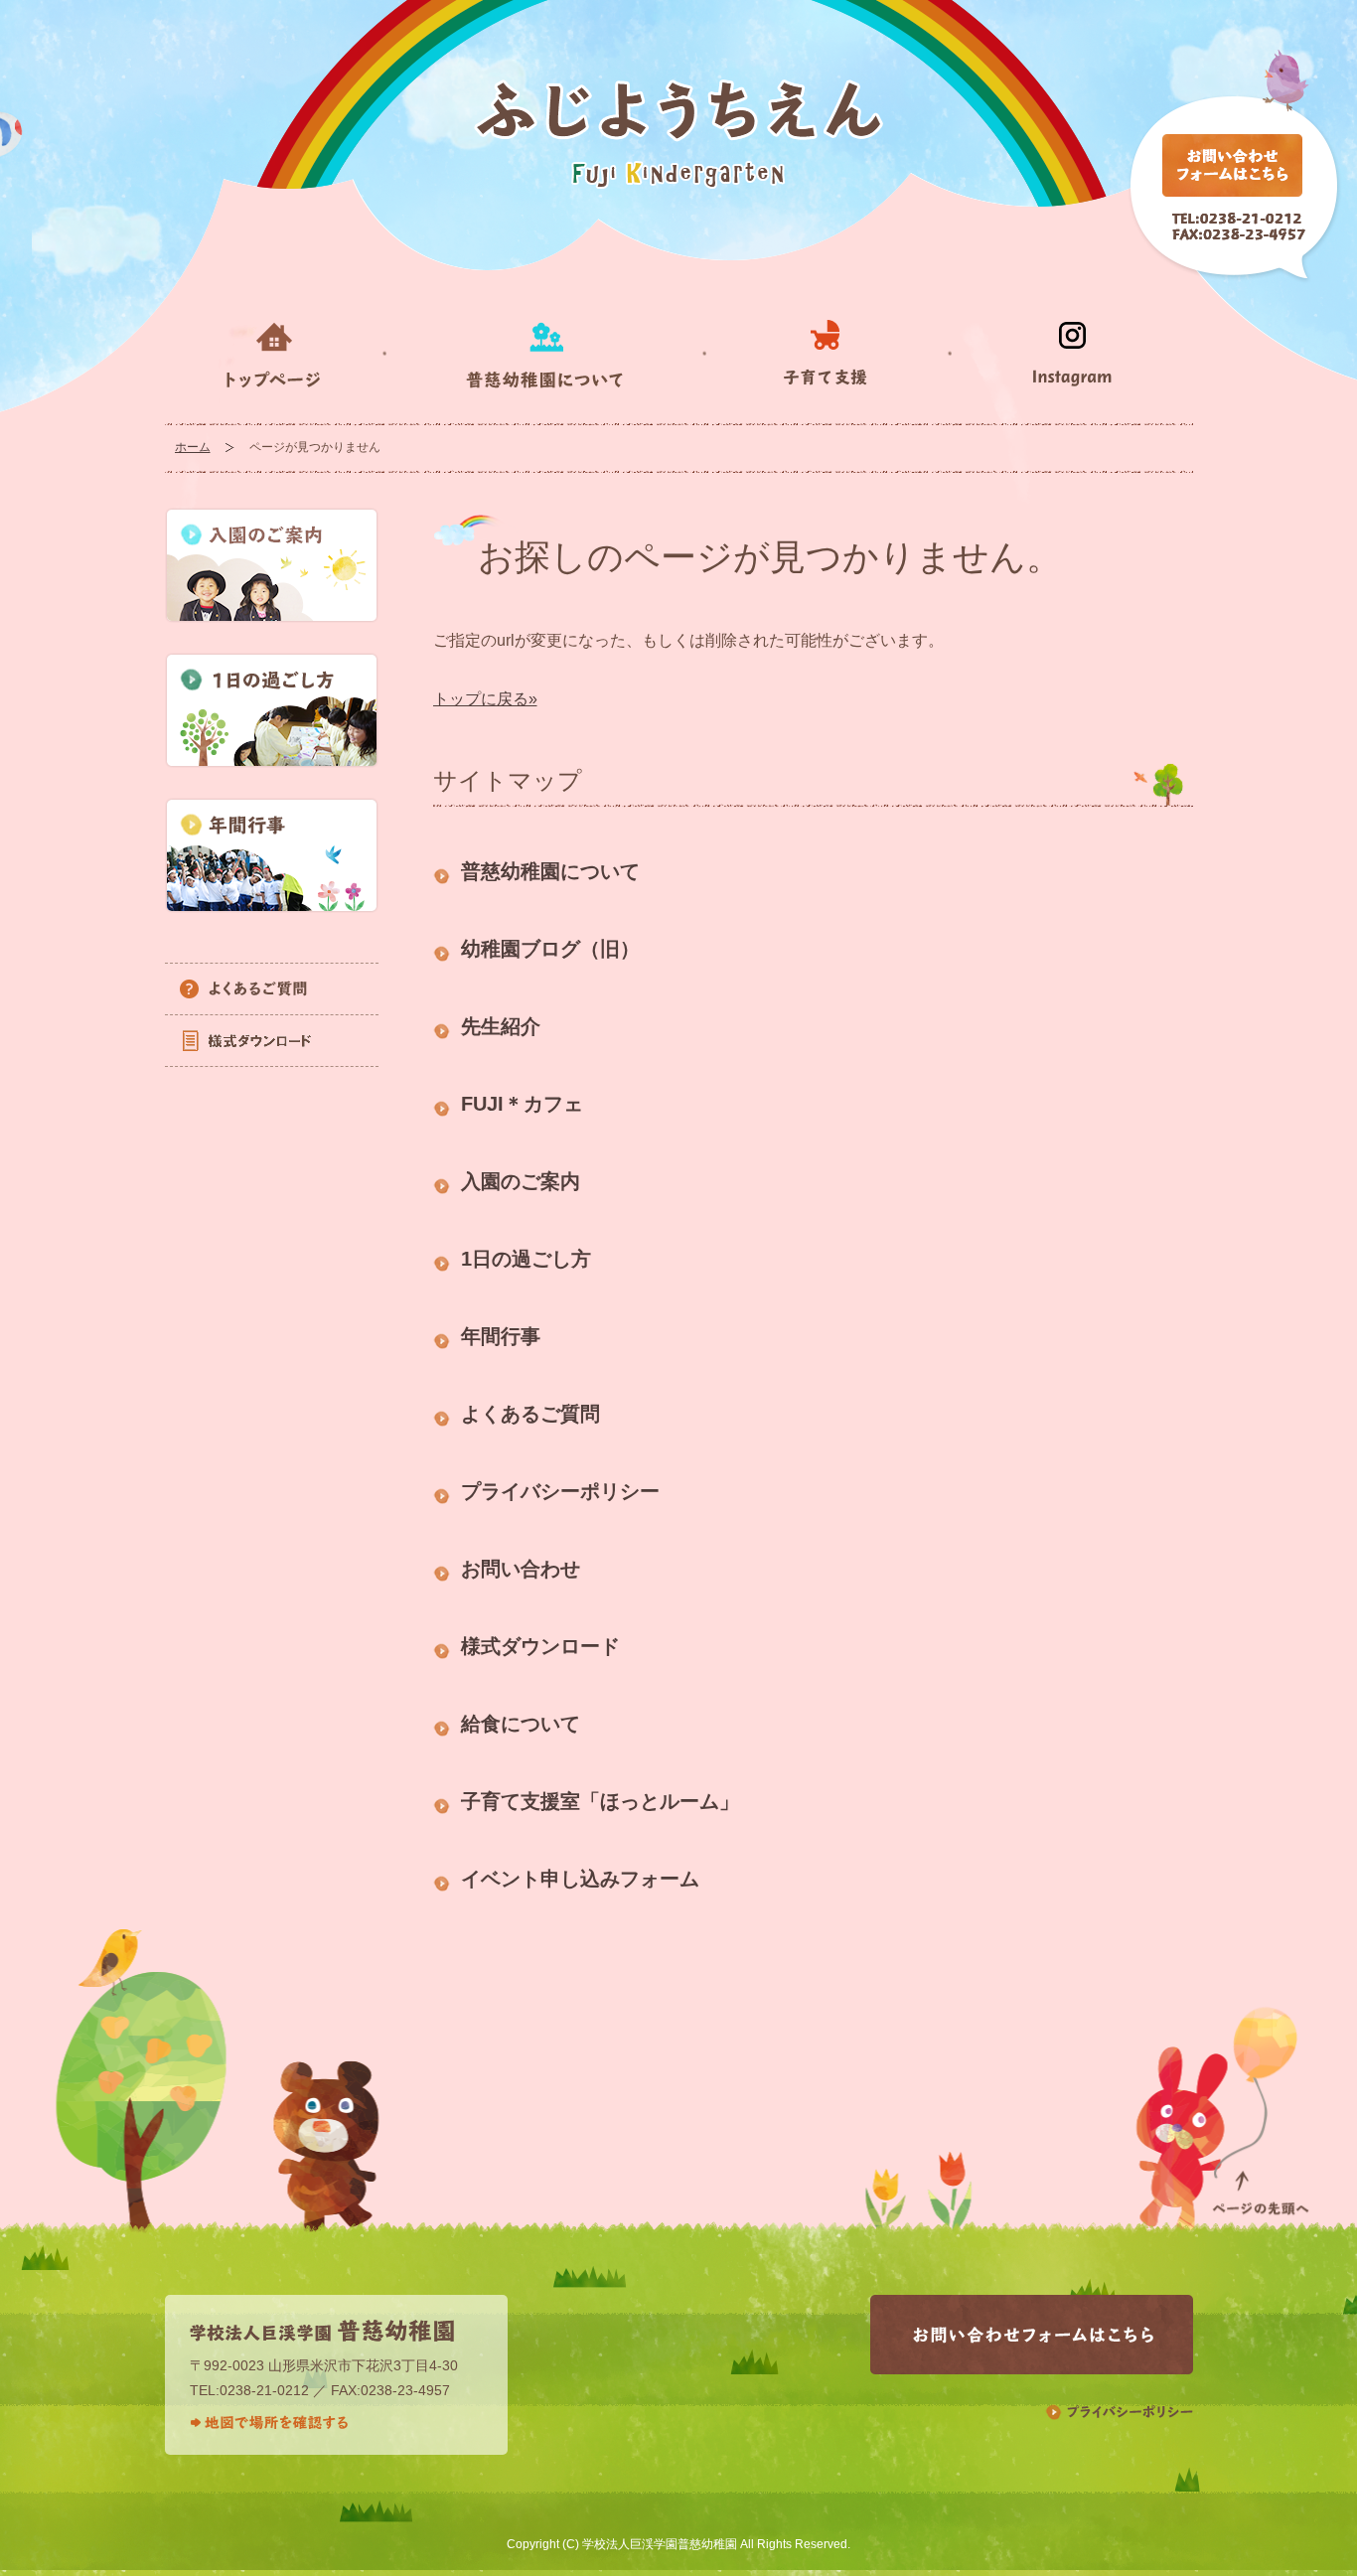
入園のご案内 (521, 1181)
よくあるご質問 (530, 1414)
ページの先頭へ (1260, 2112)
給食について (521, 1724)
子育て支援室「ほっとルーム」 (600, 1801)
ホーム (193, 447)
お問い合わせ (521, 1569)
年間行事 (501, 1336)
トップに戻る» (485, 699)
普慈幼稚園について (550, 871)
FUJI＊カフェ (522, 1104)
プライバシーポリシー (560, 1491)
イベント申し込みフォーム (580, 1879)
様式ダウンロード (540, 1646)
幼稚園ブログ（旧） (550, 949)
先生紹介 (501, 1026)
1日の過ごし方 (526, 1259)
